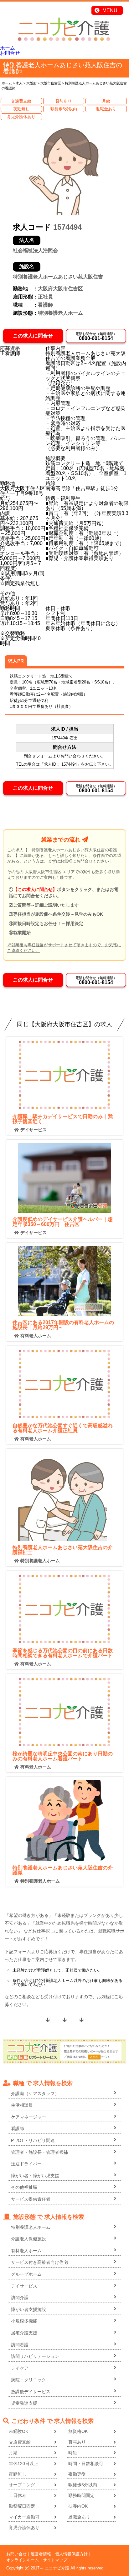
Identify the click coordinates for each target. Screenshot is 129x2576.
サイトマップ (55, 2560)
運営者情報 (41, 2554)
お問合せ (10, 53)
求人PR (16, 661)
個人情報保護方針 (71, 2554)
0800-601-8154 (96, 336)
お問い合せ (16, 2554)
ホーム (8, 48)
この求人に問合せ (33, 336)
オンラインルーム (23, 2560)
